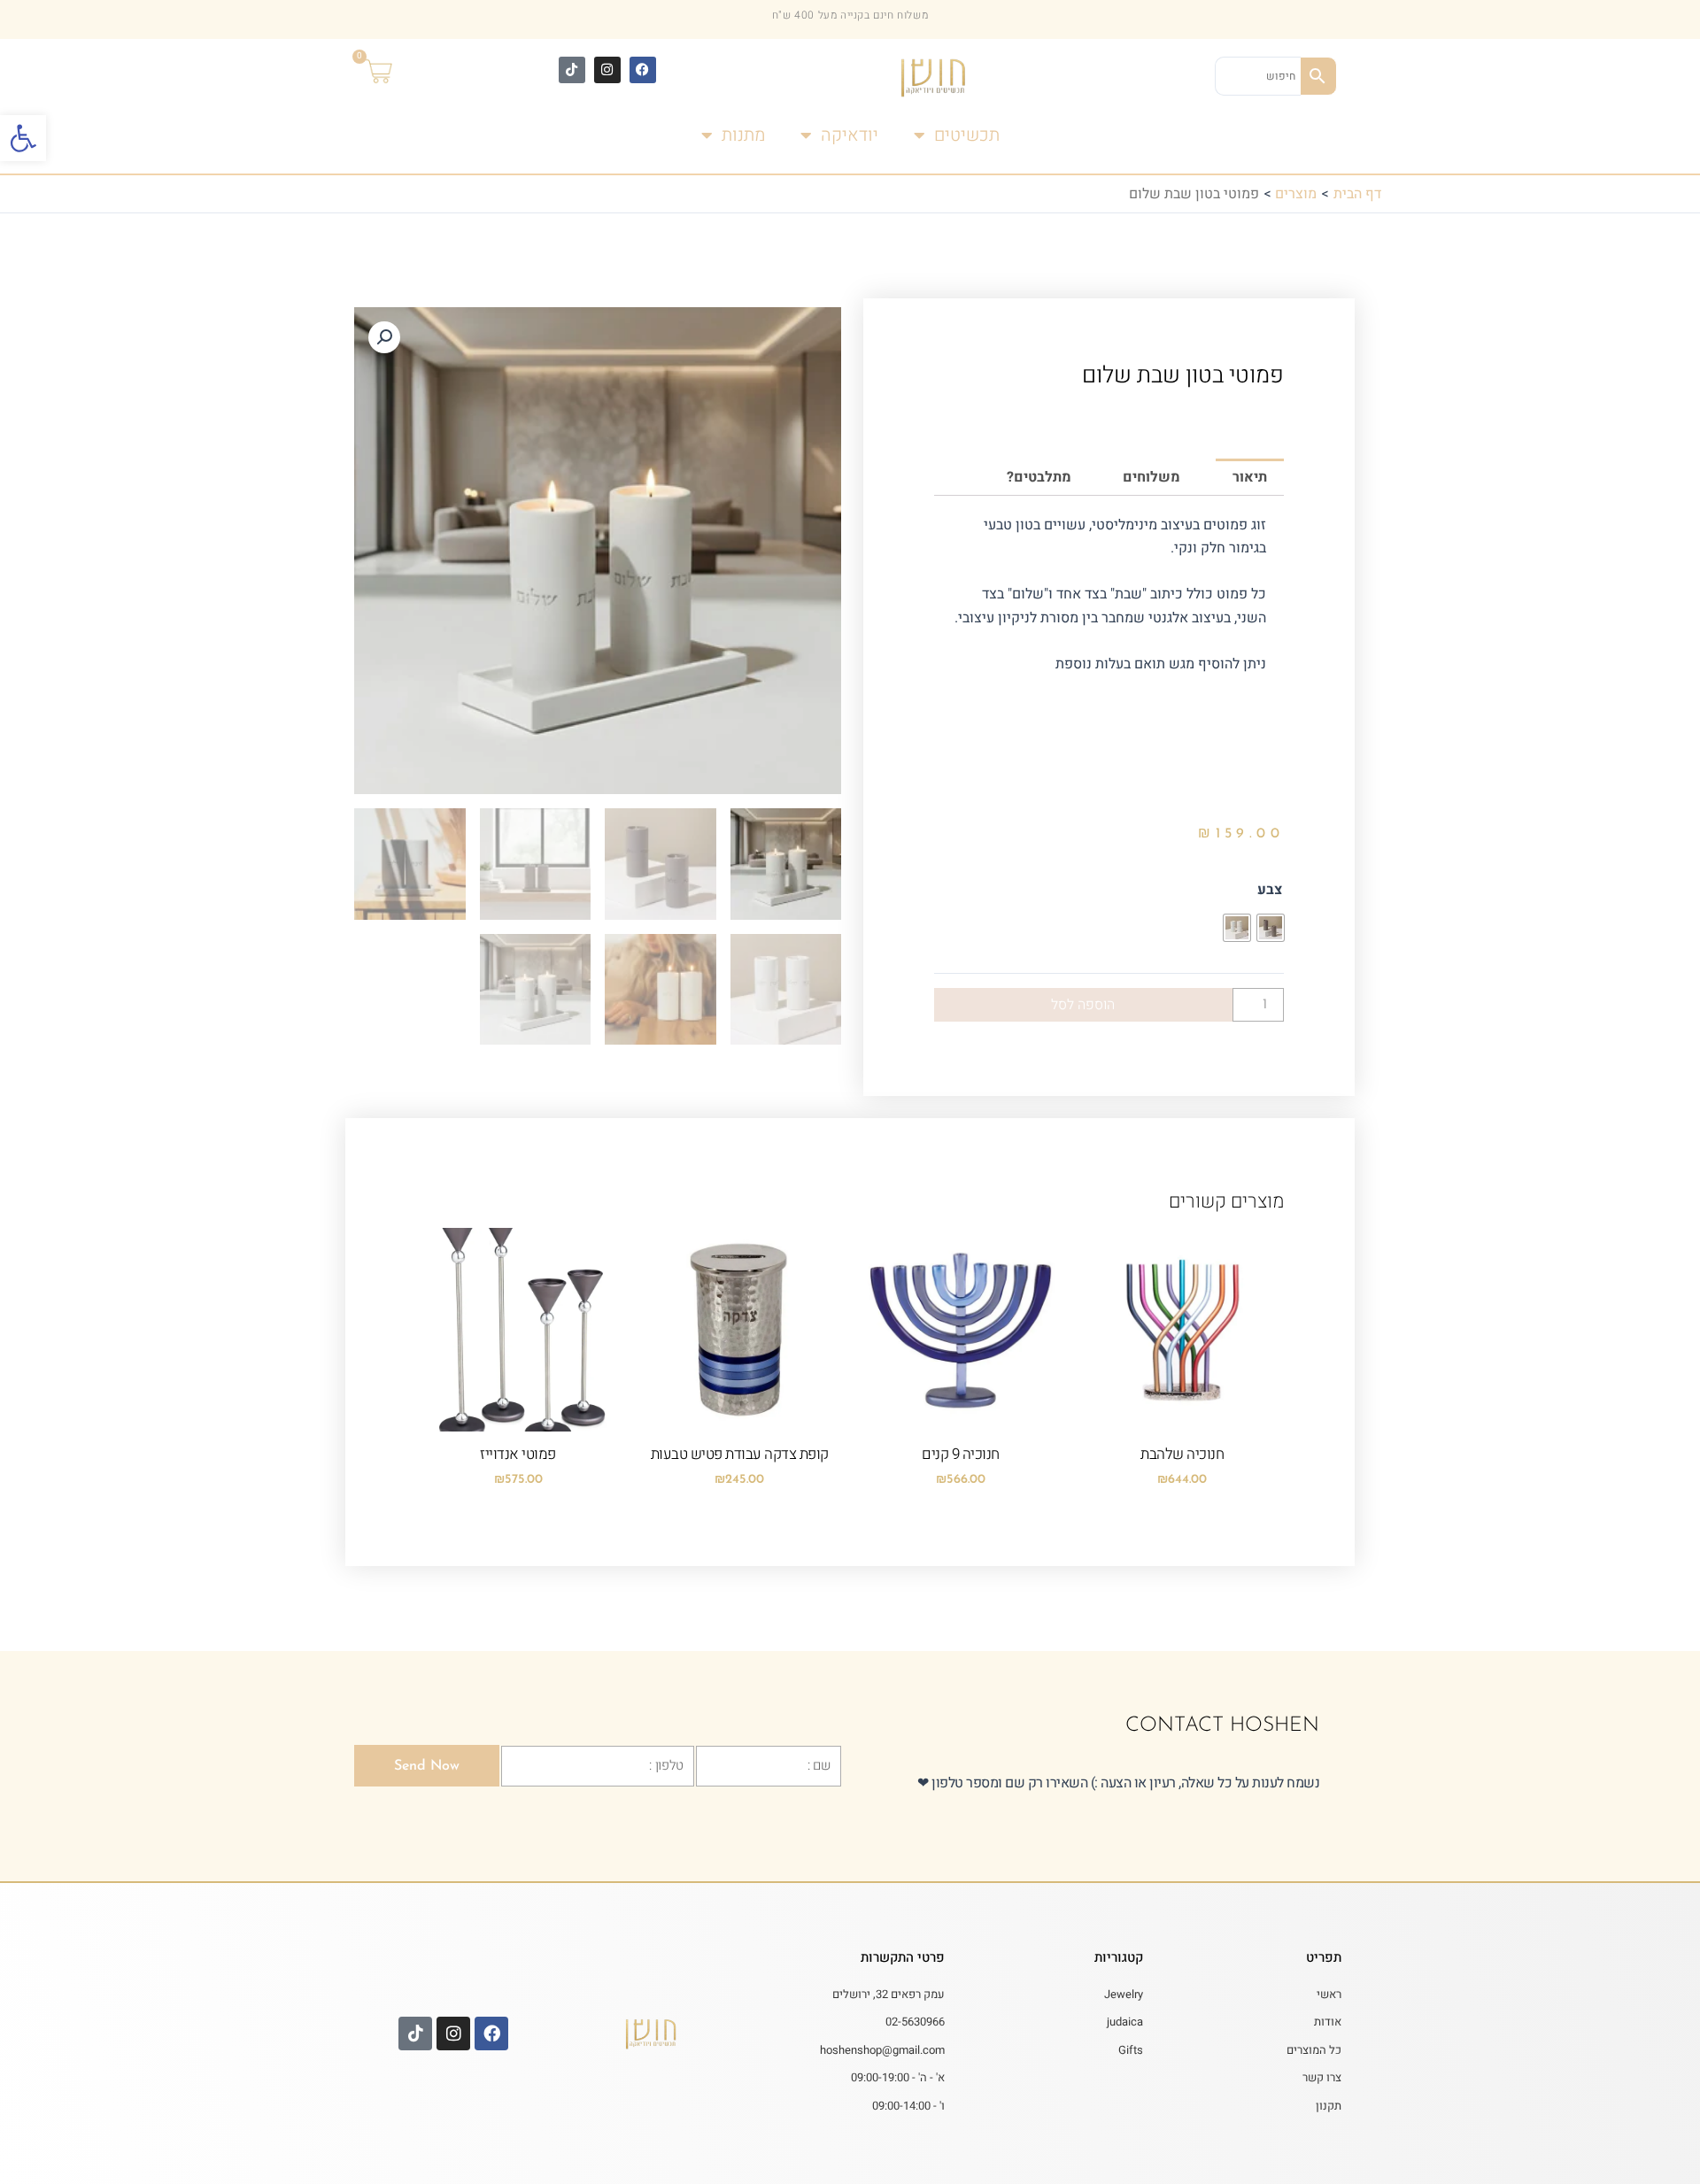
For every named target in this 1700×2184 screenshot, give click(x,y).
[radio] (1271, 928)
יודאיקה (850, 135)
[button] (23, 138)
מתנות (743, 135)
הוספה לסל (1083, 1005)
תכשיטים (967, 135)
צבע (1270, 890)
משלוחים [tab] (1151, 477)
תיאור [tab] (1250, 477)
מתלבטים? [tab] (1039, 477)
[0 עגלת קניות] (390, 73)
